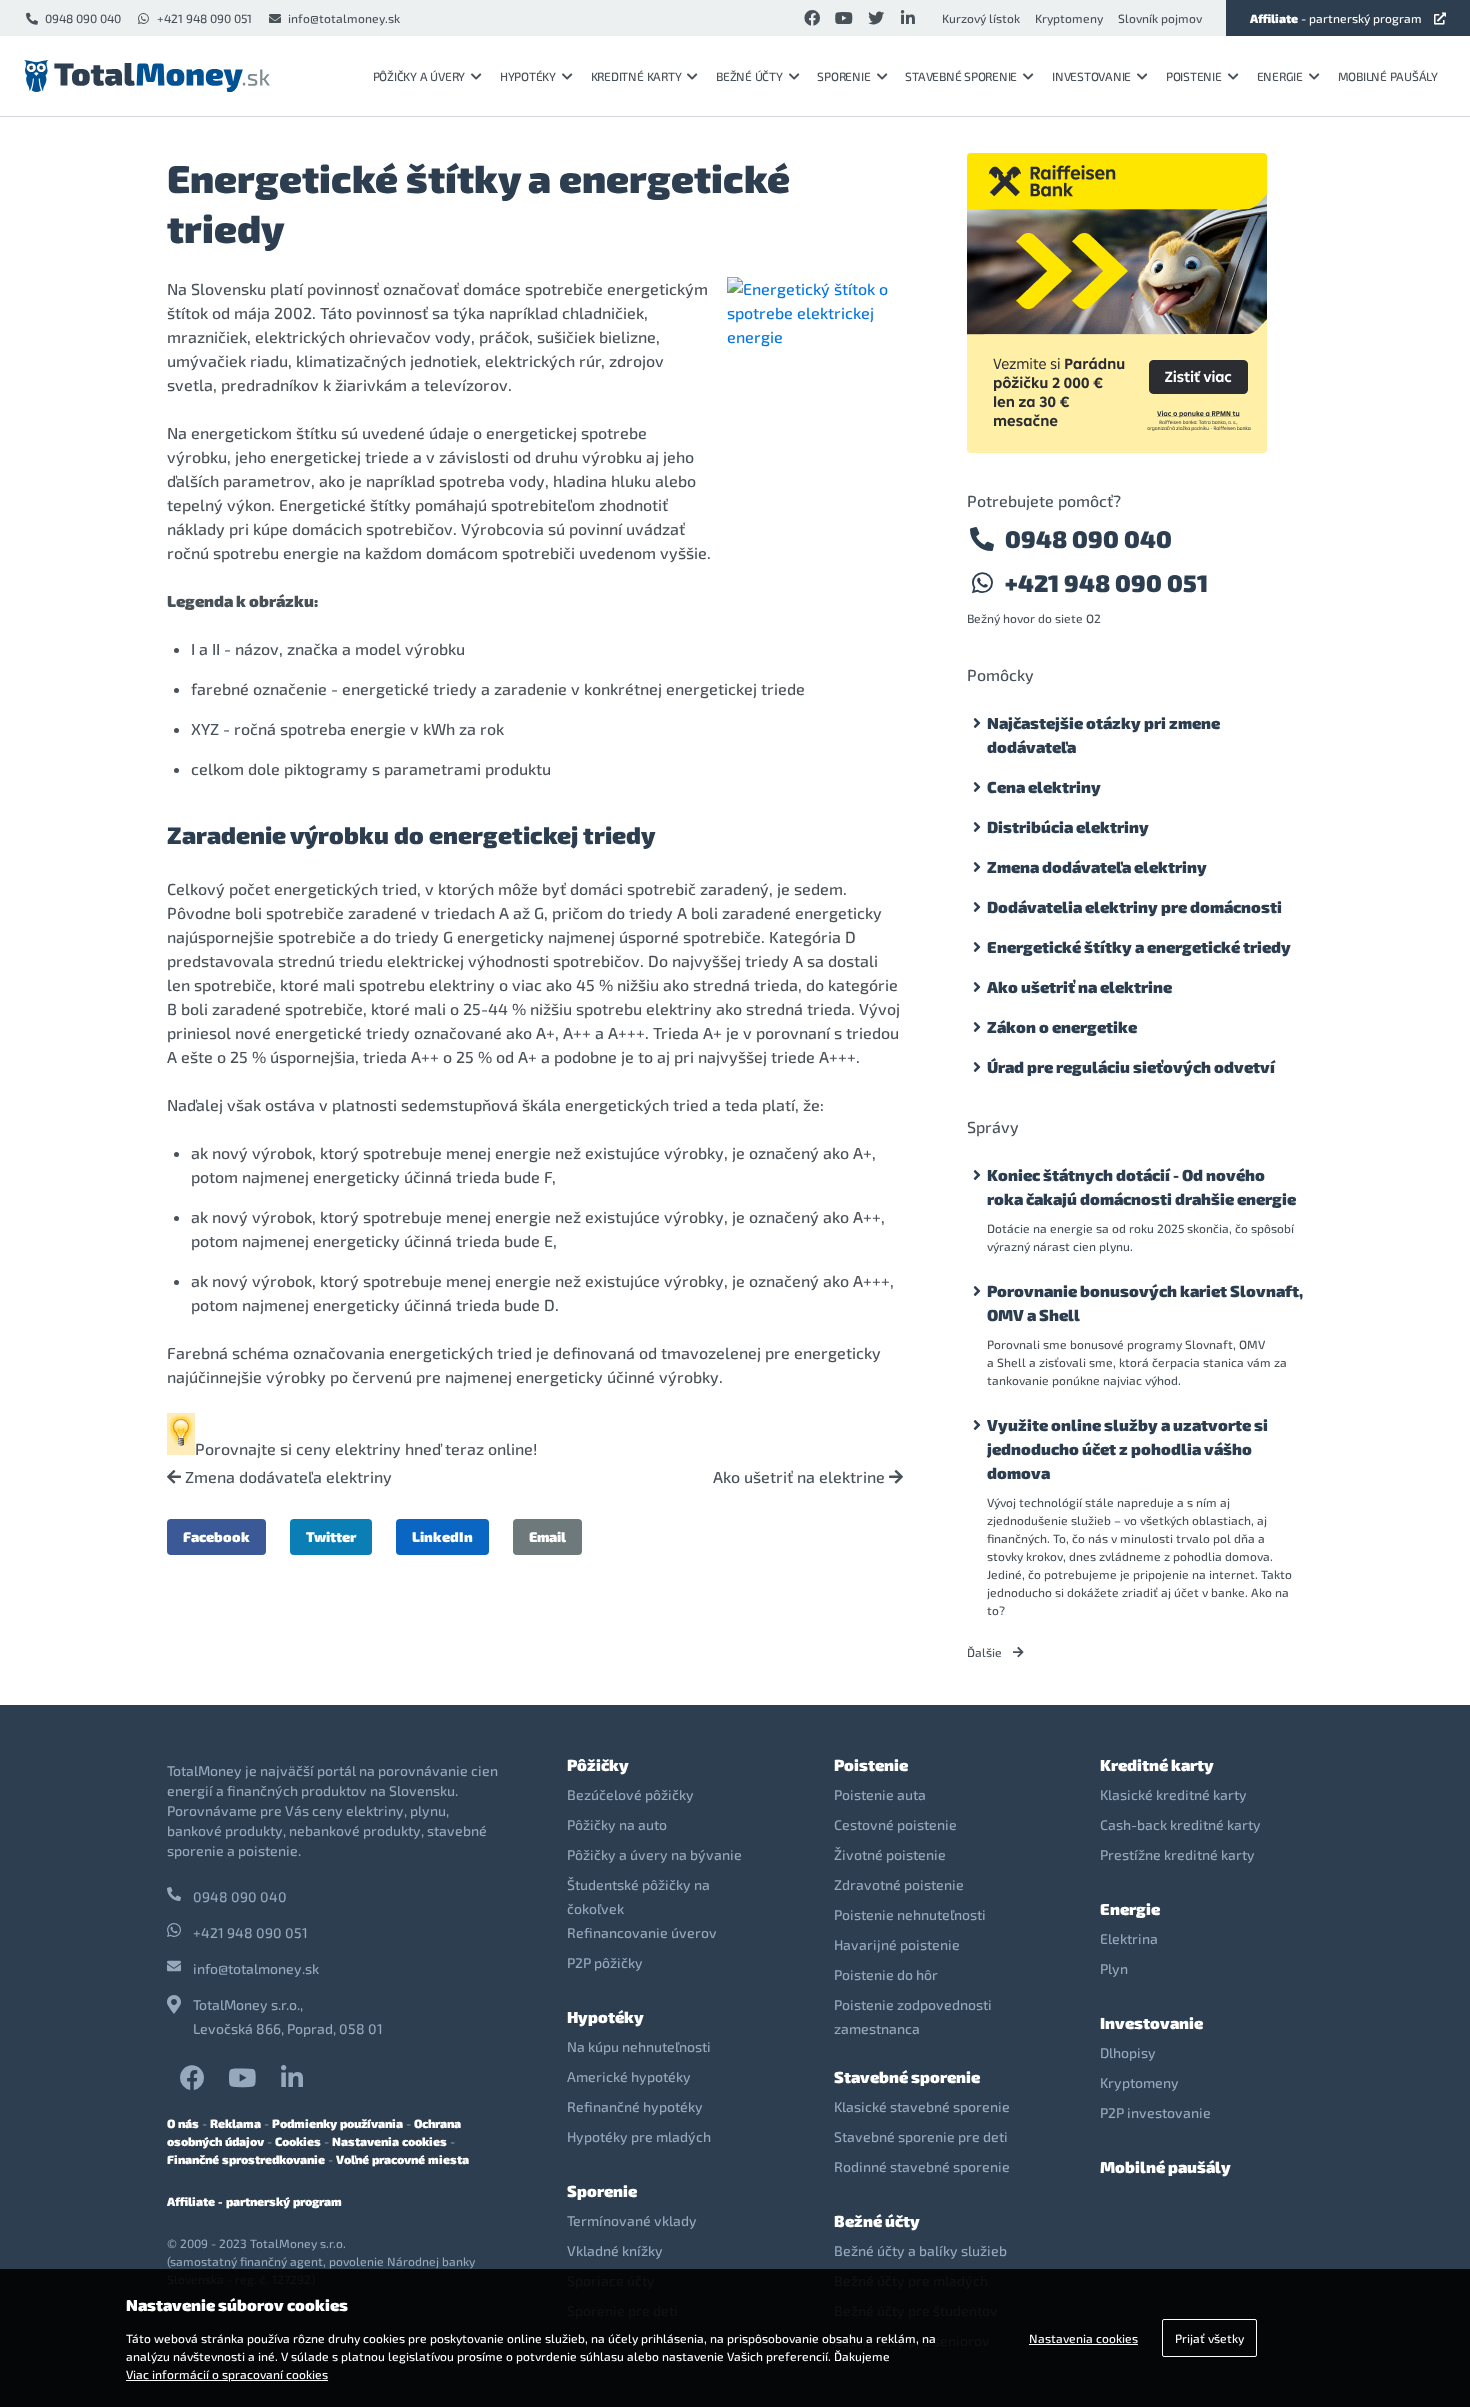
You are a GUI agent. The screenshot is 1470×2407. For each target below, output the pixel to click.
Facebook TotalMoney (192, 2077)
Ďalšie (986, 1652)
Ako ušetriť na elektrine (801, 1477)
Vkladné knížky (615, 2250)
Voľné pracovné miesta (402, 2159)
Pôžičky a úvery (419, 76)
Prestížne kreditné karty (1177, 1854)
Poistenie (1194, 76)
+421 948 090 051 (204, 18)
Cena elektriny (1044, 786)
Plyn (1114, 1968)
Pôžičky (598, 1764)
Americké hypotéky (629, 2076)
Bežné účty (749, 76)
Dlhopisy (1128, 2052)
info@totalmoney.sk (344, 18)
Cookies (298, 2141)
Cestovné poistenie (895, 1824)
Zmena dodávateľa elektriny (286, 1477)
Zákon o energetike (1062, 1026)
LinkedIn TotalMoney (292, 2077)
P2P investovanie (1155, 2112)
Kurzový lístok (981, 18)
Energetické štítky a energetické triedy (1139, 946)
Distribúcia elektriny (1068, 826)
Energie (1280, 76)
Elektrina (1129, 1938)
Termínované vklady (632, 2220)
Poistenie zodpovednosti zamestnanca (913, 2016)
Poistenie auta (880, 1794)
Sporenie (843, 76)
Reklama (235, 2123)
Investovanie (1091, 76)
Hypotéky (528, 76)
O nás (183, 2123)
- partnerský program (1336, 18)
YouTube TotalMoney (242, 2077)
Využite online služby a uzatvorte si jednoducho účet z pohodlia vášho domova (1127, 1448)
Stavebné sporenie (961, 76)
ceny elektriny (348, 1448)
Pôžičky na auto (617, 1824)
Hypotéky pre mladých (639, 2136)
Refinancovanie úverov (642, 1932)
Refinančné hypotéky (635, 2106)
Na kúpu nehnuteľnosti (639, 2046)
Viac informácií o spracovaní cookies (227, 2374)
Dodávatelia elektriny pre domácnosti (1134, 906)
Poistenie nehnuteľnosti (910, 1914)
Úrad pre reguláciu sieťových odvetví (1131, 1066)
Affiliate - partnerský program (254, 2201)
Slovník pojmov (1160, 18)
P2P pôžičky (605, 1962)
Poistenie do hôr (886, 1974)
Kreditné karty (636, 76)
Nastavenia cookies (389, 2141)
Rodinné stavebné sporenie (922, 2166)
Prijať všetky (1209, 2338)
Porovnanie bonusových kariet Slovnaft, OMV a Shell (1145, 1302)
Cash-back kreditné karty (1180, 1824)
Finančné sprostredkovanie (246, 2159)
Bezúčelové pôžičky (630, 1794)
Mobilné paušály (1388, 76)
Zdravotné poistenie (899, 1884)
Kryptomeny (1069, 18)
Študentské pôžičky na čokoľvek (638, 1896)
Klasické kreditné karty (1173, 1794)
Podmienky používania (337, 2123)
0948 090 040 (83, 18)
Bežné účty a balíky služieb (920, 2250)
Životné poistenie (890, 1854)
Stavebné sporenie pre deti (921, 2136)
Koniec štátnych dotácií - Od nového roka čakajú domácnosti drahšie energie (1141, 1186)
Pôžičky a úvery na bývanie (654, 1854)
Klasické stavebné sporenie (922, 2106)
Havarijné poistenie (897, 1944)
